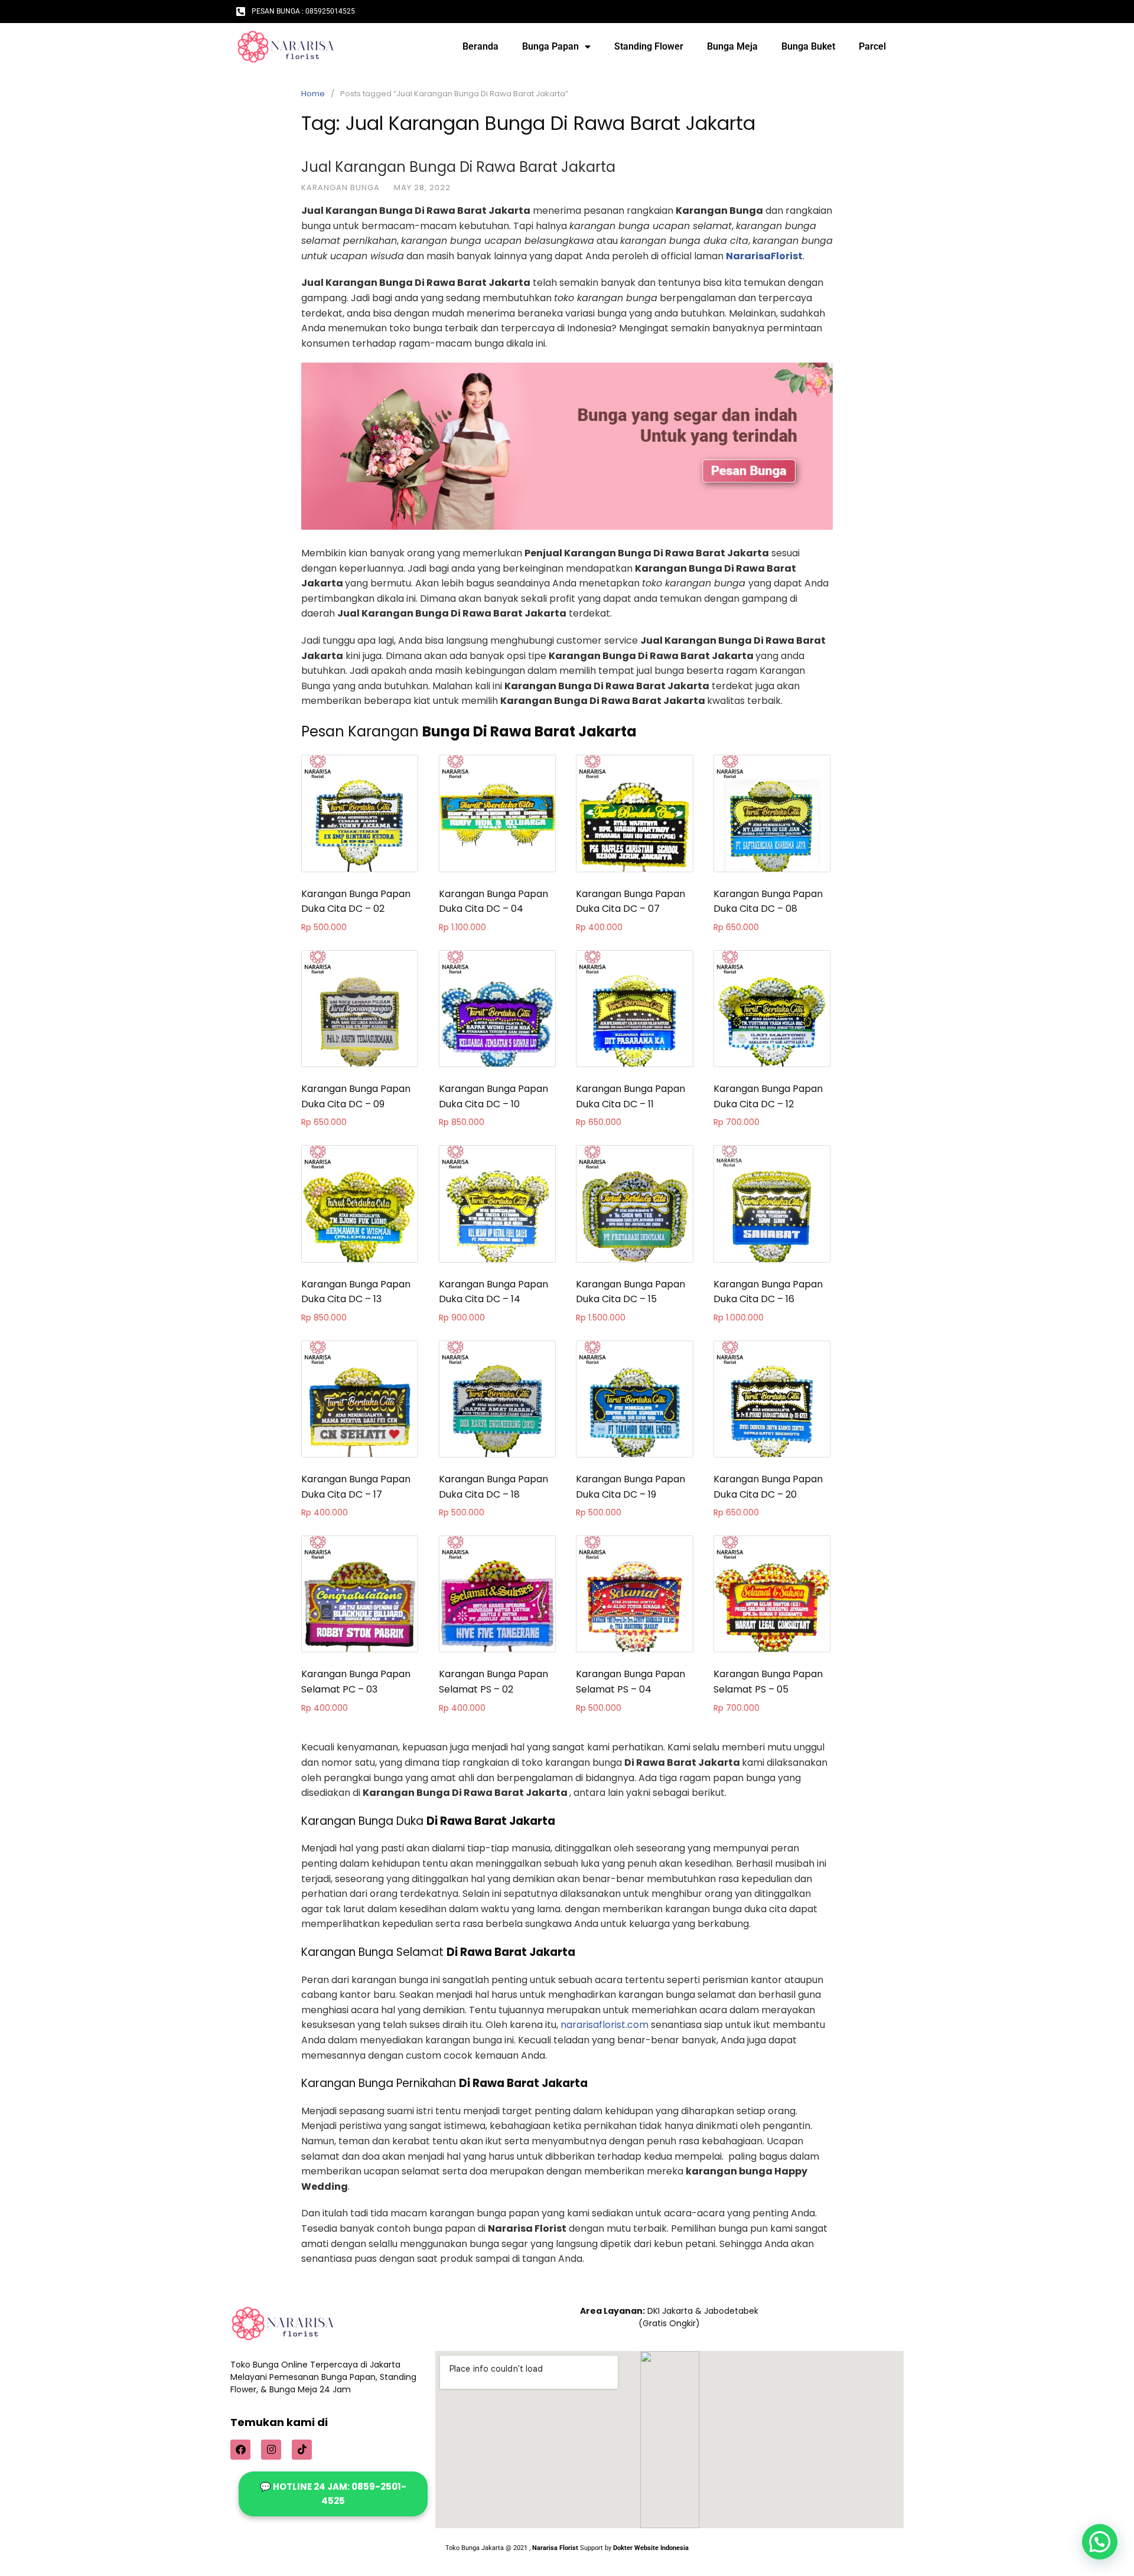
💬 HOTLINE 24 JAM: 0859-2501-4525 (333, 2494)
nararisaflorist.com (605, 2025)
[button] (1100, 2542)
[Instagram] (271, 2450)
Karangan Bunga (340, 188)
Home (313, 94)
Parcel (872, 46)
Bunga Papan (550, 46)
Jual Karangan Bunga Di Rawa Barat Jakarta (458, 167)
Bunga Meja (732, 46)
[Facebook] (240, 2450)
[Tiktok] (302, 2450)
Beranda (480, 46)
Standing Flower (649, 46)
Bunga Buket (808, 46)
